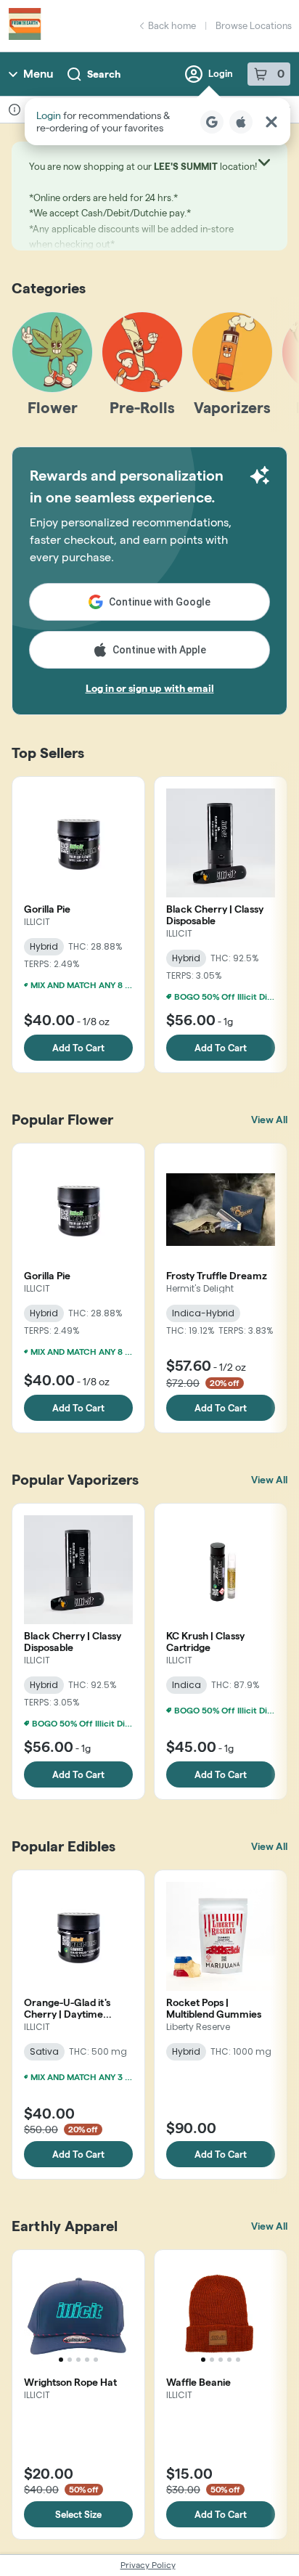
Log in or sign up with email (150, 688)
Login (221, 73)
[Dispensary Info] (15, 110)
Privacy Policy (148, 2565)
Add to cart (78, 1048)
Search (104, 74)
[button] (157, 122)
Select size (78, 2514)
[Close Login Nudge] (271, 122)
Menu (38, 74)
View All (269, 1120)
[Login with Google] (212, 122)
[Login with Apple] (241, 122)
